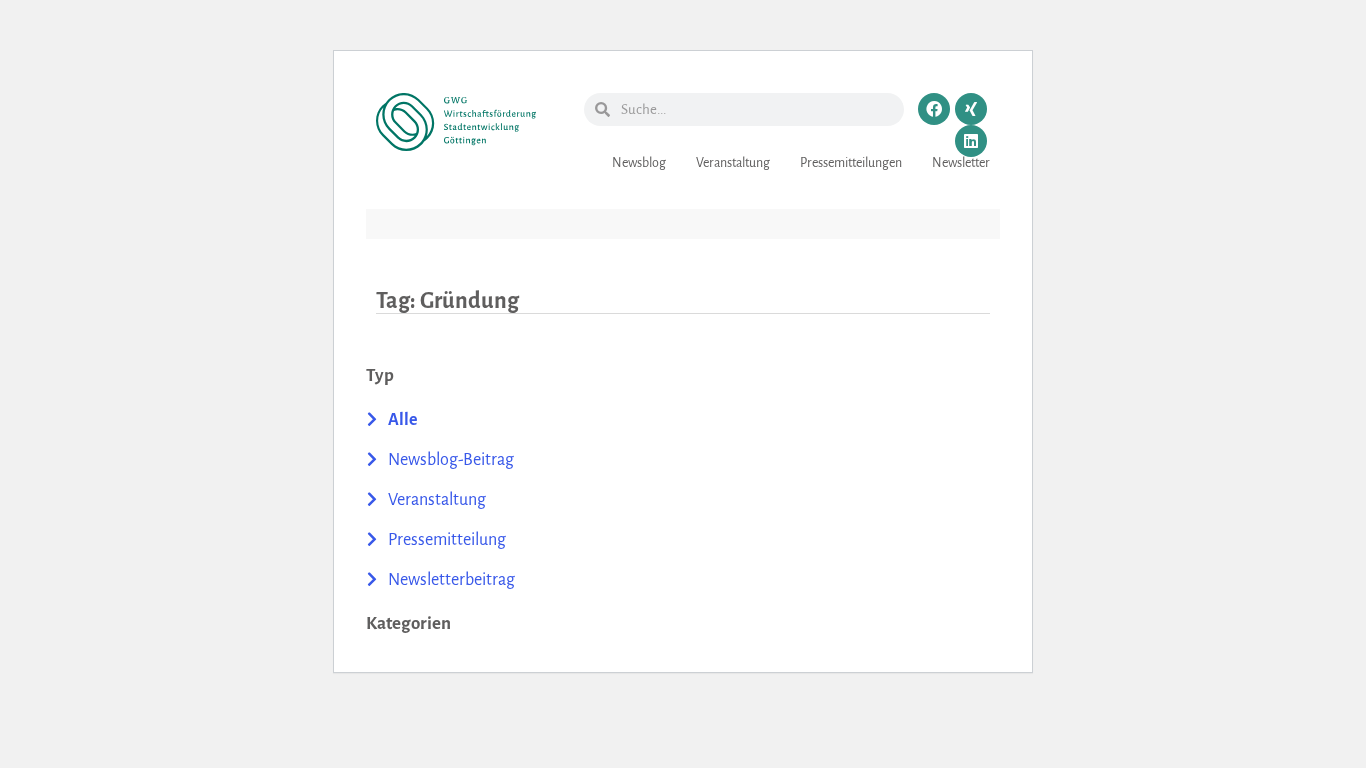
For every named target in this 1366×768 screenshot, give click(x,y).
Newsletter (961, 163)
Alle (403, 420)
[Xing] (971, 109)
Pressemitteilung (447, 540)
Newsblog (639, 163)
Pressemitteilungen (851, 163)
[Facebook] (934, 109)
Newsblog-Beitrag (451, 460)
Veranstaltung (733, 163)
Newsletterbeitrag (451, 580)
